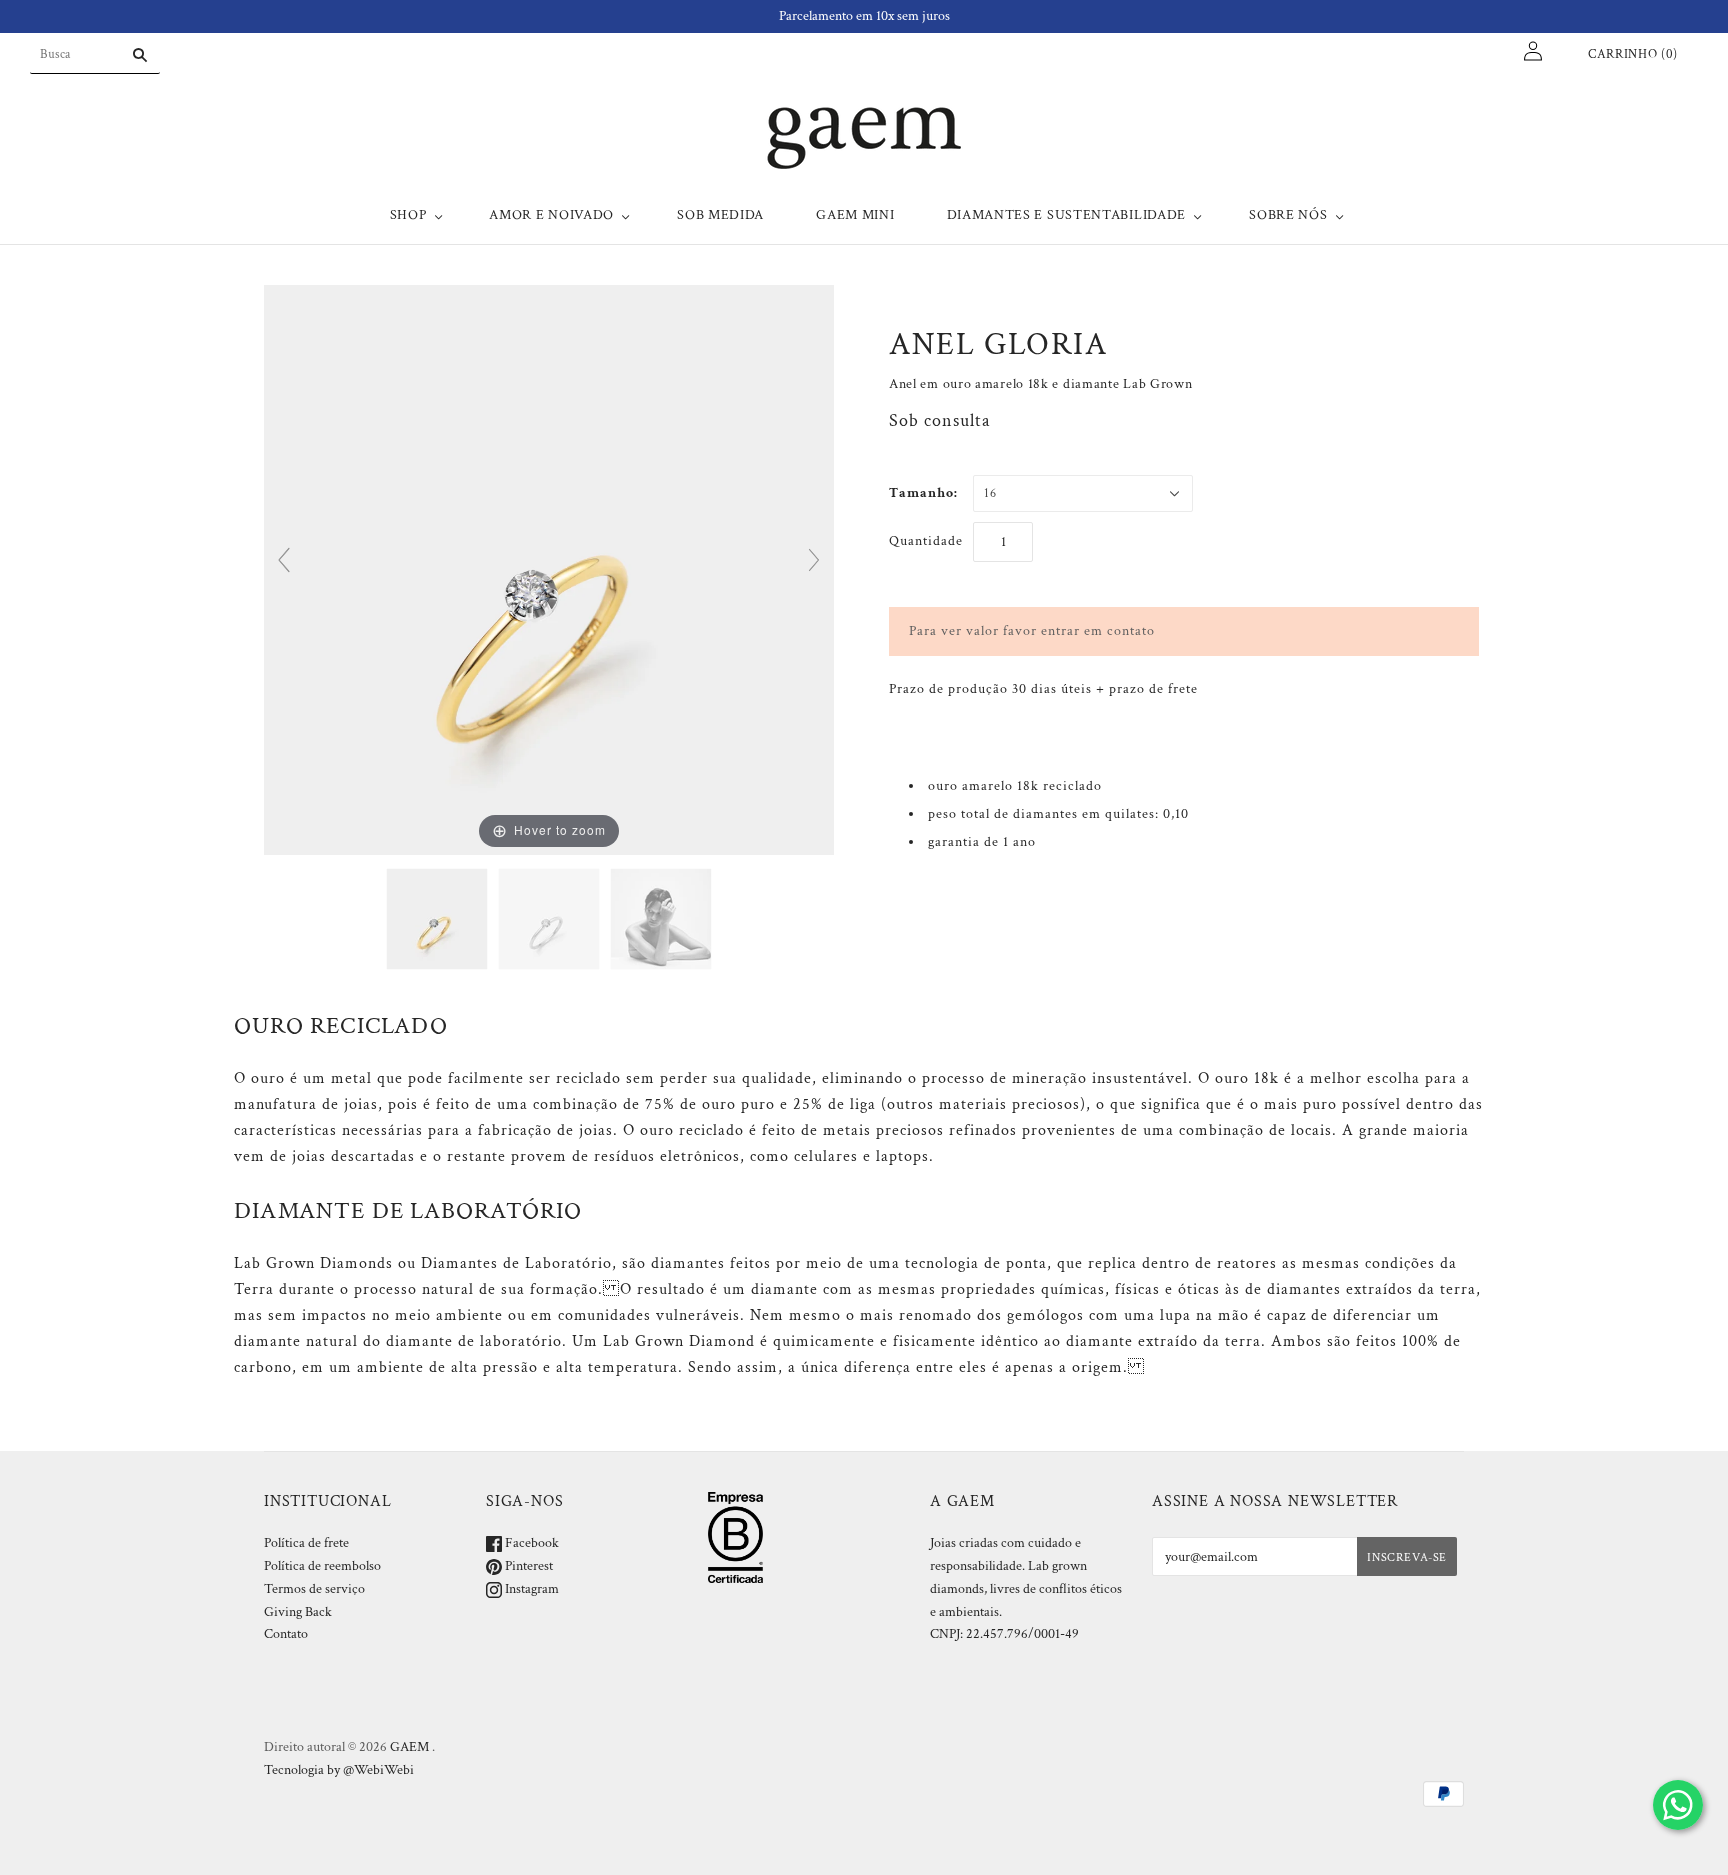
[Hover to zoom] (549, 569)
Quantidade (926, 541)
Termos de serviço (314, 1589)
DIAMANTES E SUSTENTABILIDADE (1067, 215)
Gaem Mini (855, 215)
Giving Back (298, 1612)
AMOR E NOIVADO (551, 215)
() (1633, 54)
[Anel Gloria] (437, 919)
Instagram (530, 1589)
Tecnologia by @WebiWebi (339, 1770)
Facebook (530, 1543)
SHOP (408, 215)
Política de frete (306, 1543)
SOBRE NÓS (1288, 215)
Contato (286, 1634)
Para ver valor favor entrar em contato (1032, 631)
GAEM (409, 1747)
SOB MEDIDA (720, 215)
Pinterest (527, 1566)
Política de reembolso (322, 1566)
